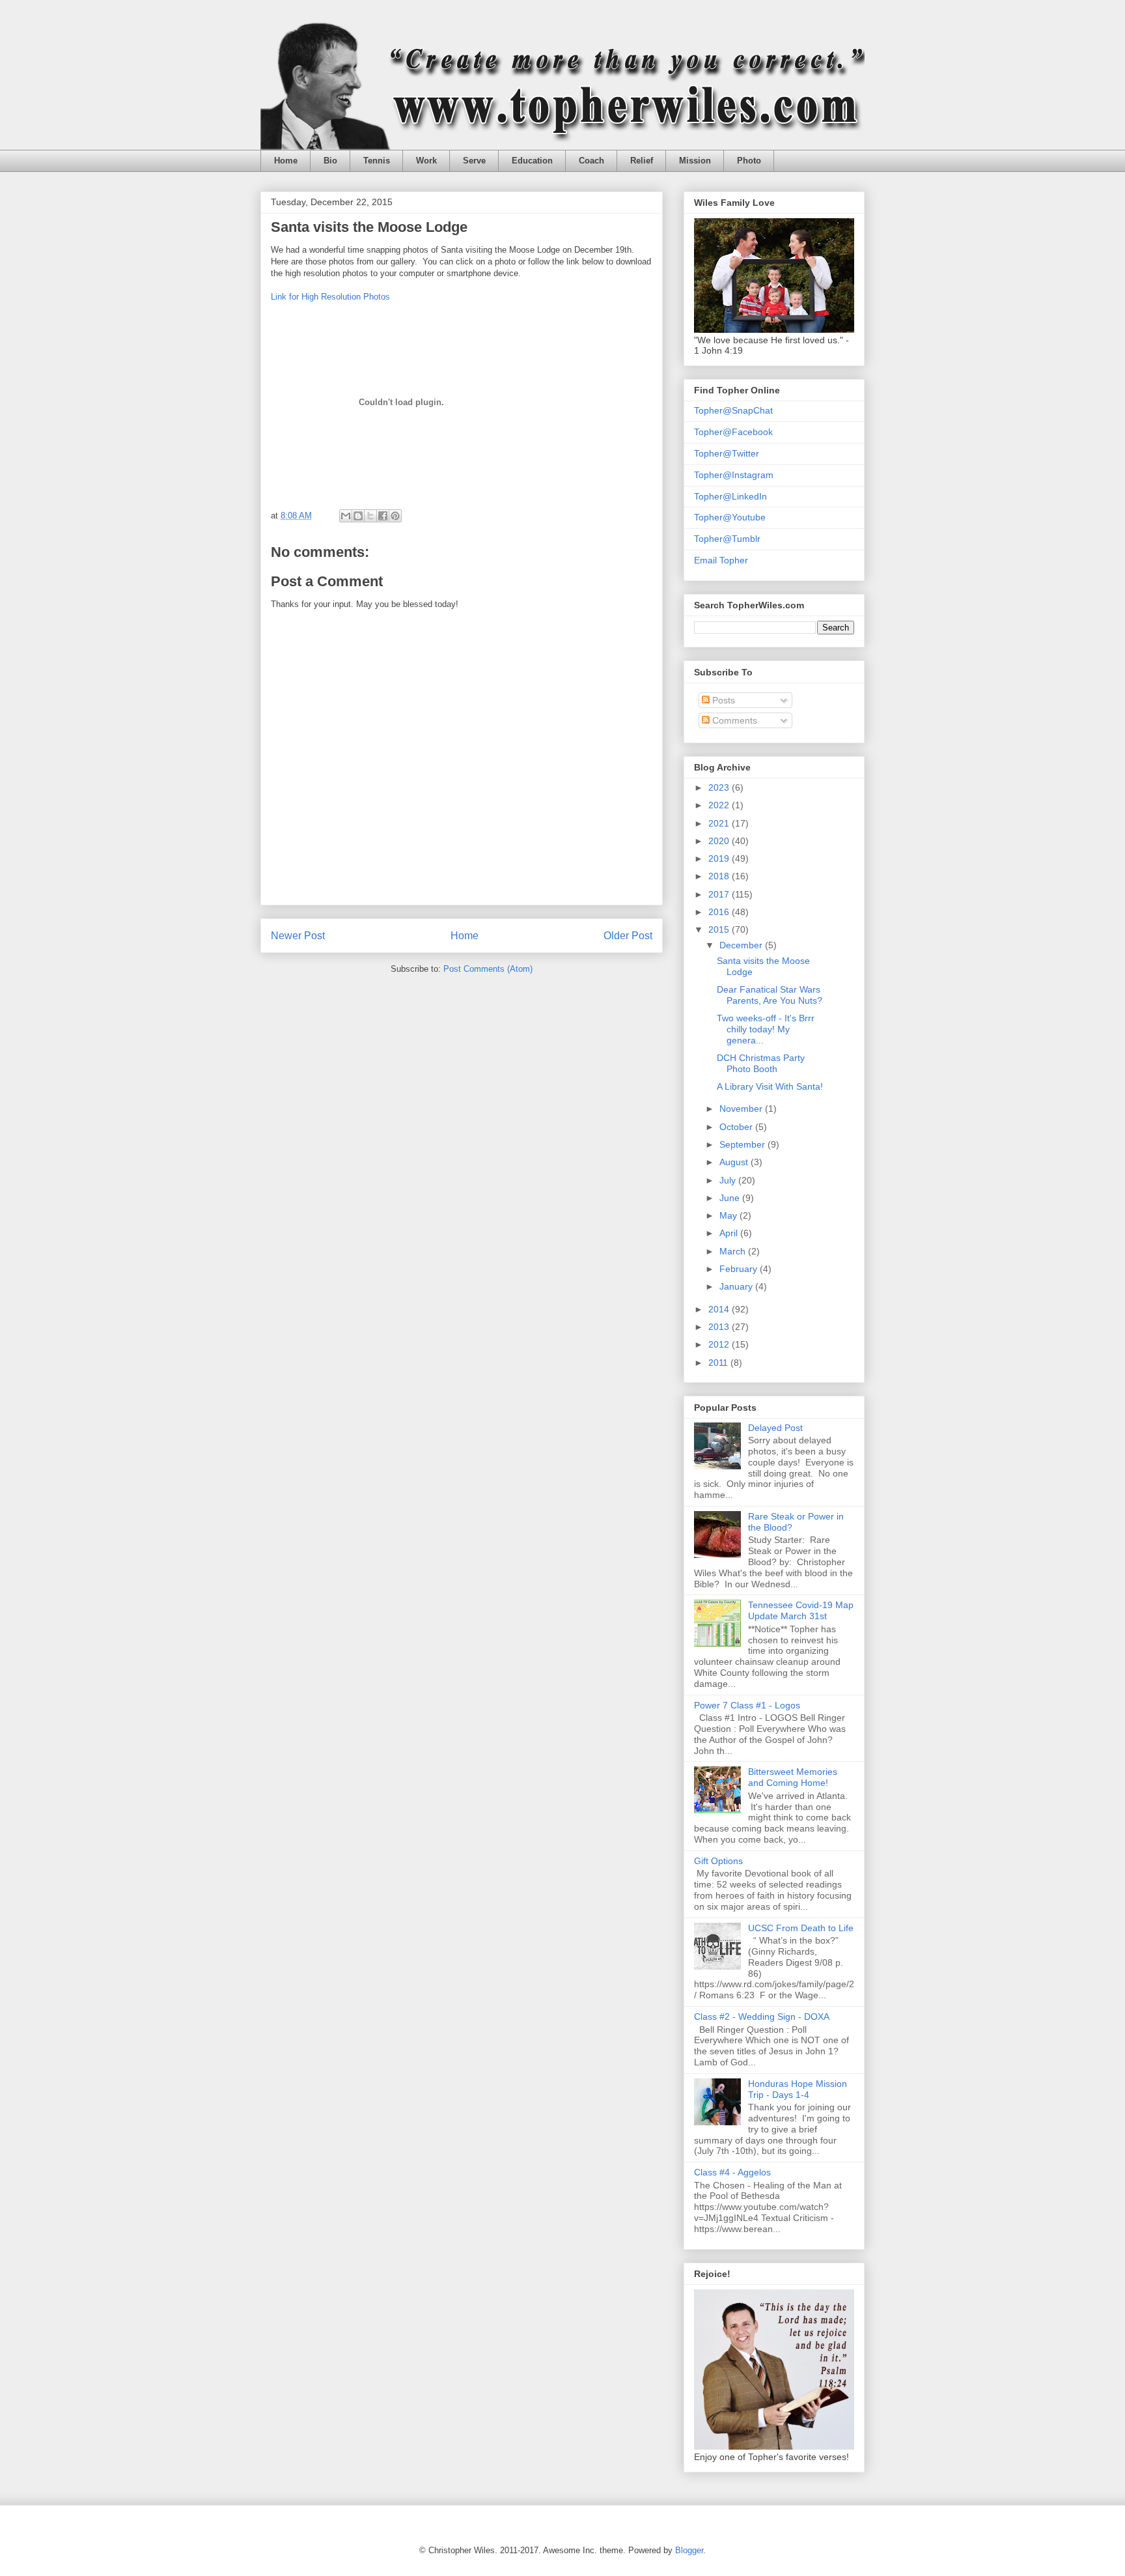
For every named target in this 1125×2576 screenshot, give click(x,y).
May (729, 1215)
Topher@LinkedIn (730, 496)
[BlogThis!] (358, 516)
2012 (720, 1344)
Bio (330, 161)
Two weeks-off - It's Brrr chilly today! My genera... (766, 1029)
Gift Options (718, 1861)
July (729, 1180)
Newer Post (298, 936)
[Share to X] (370, 516)
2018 (720, 876)
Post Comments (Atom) (488, 969)
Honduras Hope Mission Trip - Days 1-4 (798, 2089)
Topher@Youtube (730, 517)
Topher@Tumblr (727, 539)
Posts (722, 700)
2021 (720, 823)
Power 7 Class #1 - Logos (747, 1705)
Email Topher (721, 560)
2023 (720, 787)
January (737, 1286)
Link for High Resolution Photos (330, 297)
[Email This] (346, 516)
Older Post (628, 936)
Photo (749, 161)
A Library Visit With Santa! (770, 1086)
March (734, 1251)
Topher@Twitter (727, 453)
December (742, 945)
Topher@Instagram (734, 475)
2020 (720, 841)
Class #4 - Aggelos (732, 2172)
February (740, 1269)
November (742, 1109)
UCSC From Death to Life (801, 1928)
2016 (720, 912)
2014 (720, 1309)
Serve (474, 161)
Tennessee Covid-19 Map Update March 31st (801, 1610)
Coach (591, 161)
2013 (720, 1327)
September (743, 1144)
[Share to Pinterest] (395, 516)
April (730, 1233)
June (731, 1198)
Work (426, 161)
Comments (733, 720)
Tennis (377, 161)
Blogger (689, 2550)
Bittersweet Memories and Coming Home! (793, 1777)
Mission (695, 161)
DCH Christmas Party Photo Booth (761, 1063)
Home (286, 161)
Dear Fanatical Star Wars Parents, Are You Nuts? (770, 995)
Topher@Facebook (733, 432)
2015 (720, 929)
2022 (720, 805)
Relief (642, 161)
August (735, 1162)
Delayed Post (775, 1428)
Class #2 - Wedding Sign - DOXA (762, 2017)
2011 (719, 1363)
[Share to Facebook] (383, 516)
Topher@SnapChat (733, 410)
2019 (720, 858)
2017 (720, 894)
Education (532, 161)
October (737, 1127)
